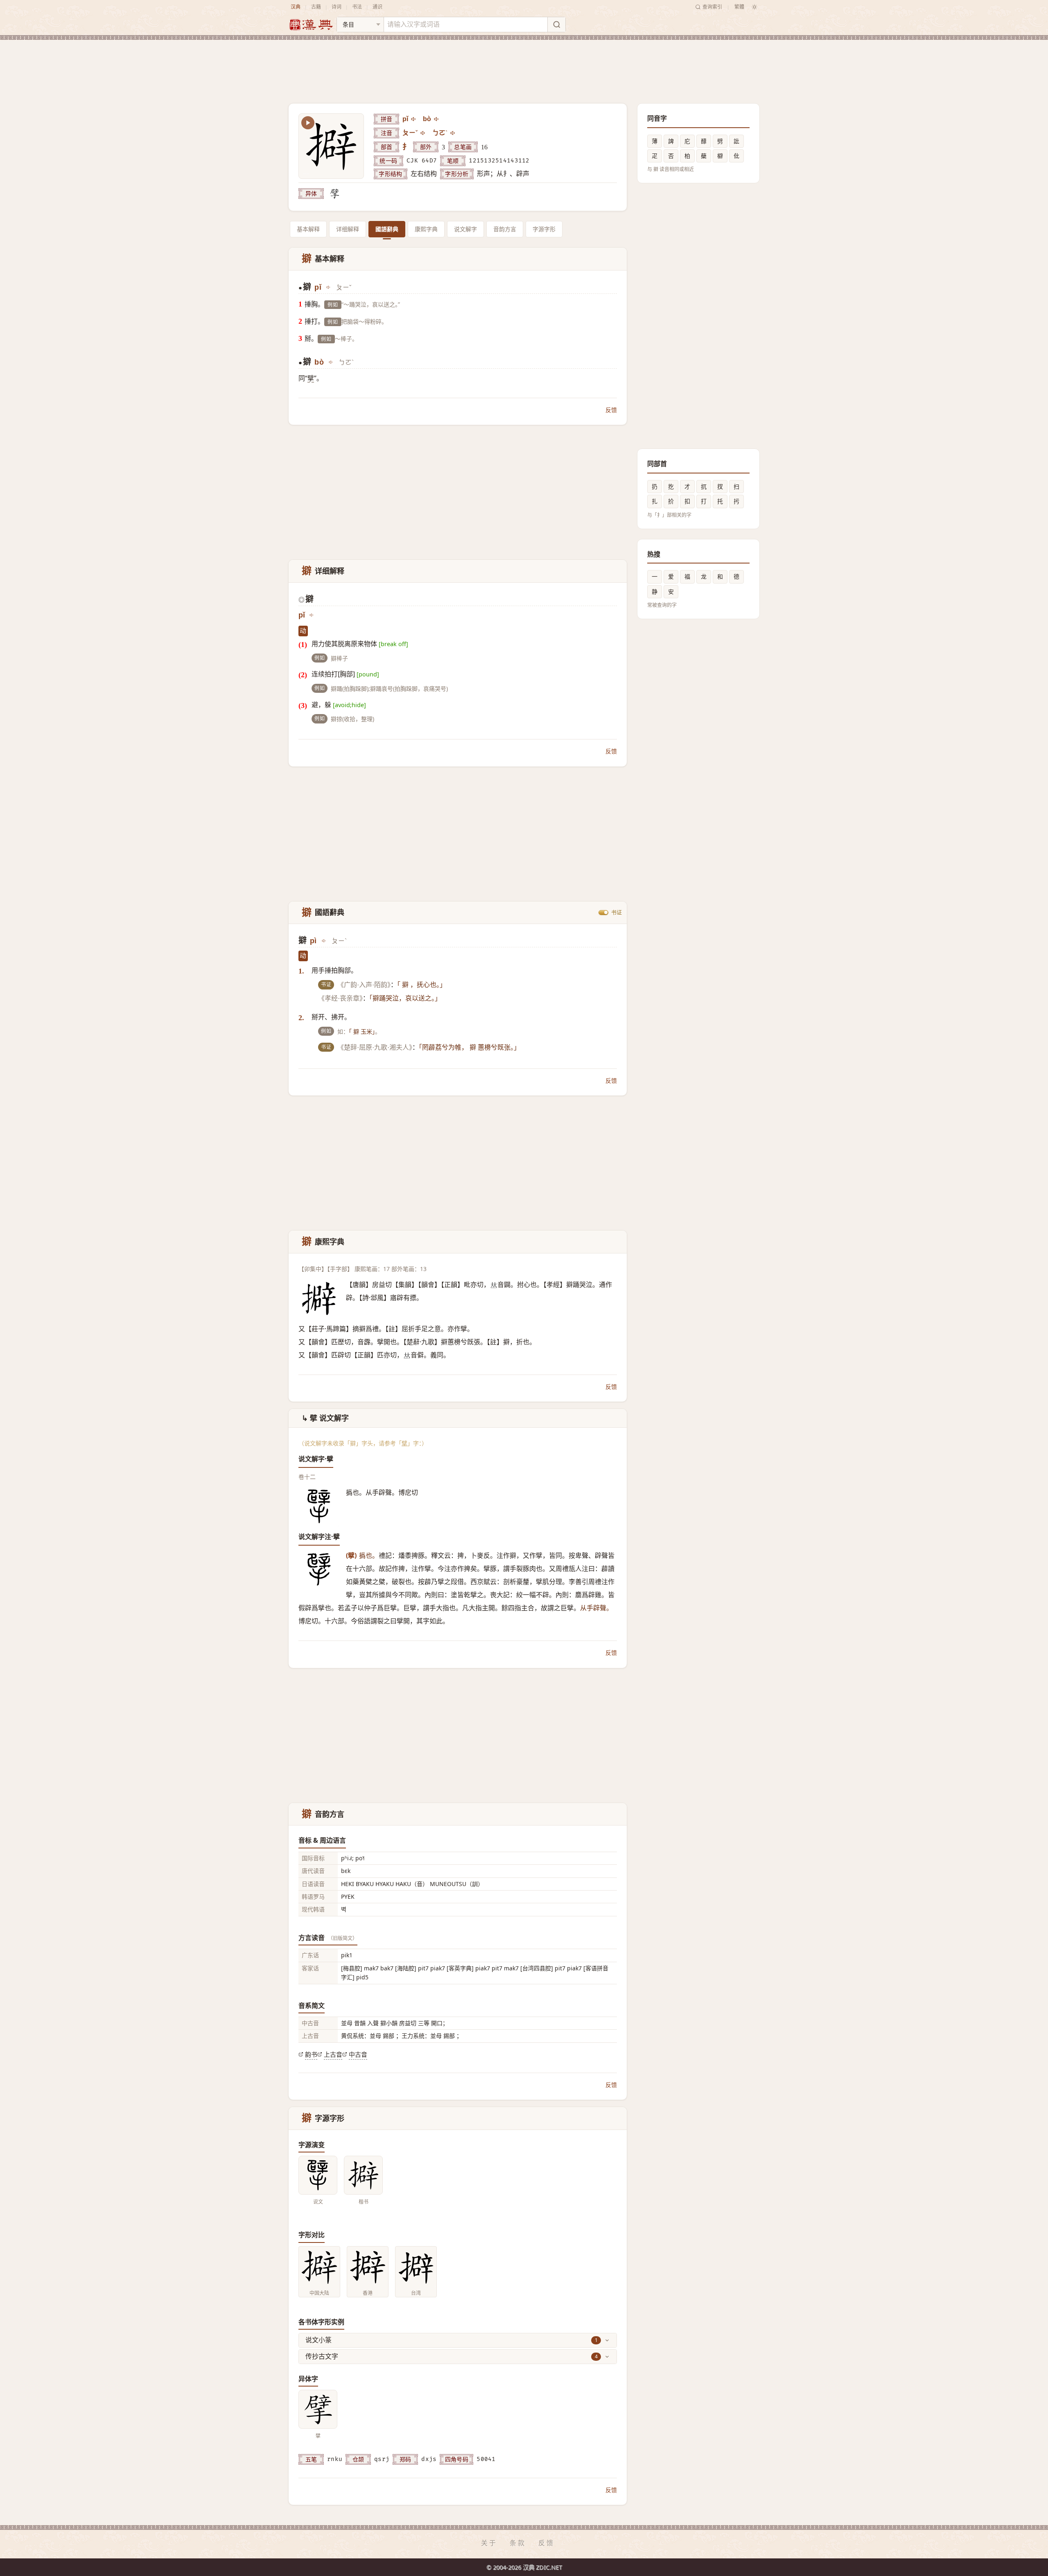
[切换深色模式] (754, 7)
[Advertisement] (524, 65)
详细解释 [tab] (348, 229)
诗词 (337, 7)
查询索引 (712, 7)
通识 (377, 7)
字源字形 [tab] (544, 229)
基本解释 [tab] (308, 229)
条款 (518, 2543)
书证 (617, 913)
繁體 (739, 7)
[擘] (334, 194)
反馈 (611, 410)
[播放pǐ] (414, 119)
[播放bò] (437, 119)
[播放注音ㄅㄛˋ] (453, 133)
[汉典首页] (311, 25)
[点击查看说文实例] (318, 2175)
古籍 (316, 7)
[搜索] (556, 25)
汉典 (296, 7)
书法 (357, 7)
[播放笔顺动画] (308, 123)
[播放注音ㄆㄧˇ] (423, 133)
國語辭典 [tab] (387, 229)
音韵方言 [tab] (505, 229)
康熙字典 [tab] (426, 229)
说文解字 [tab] (465, 229)
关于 (489, 2543)
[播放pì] (324, 941)
